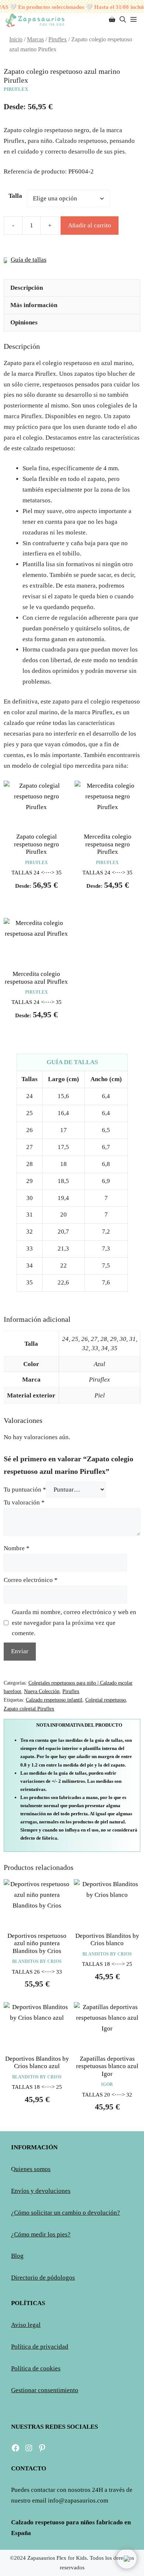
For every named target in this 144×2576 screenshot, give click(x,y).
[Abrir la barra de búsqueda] (123, 20)
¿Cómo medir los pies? (41, 2234)
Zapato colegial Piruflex (29, 1709)
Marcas (35, 39)
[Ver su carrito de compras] (112, 20)
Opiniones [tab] (24, 322)
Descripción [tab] (27, 288)
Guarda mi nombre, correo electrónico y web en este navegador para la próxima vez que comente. (74, 1623)
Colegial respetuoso (106, 1700)
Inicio (16, 39)
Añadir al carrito (90, 225)
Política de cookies (36, 2368)
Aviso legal (26, 2325)
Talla (15, 196)
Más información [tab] (34, 305)
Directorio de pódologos (43, 2278)
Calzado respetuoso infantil (54, 1700)
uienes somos (33, 2169)
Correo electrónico (31, 1580)
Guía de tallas (29, 260)
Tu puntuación (25, 1490)
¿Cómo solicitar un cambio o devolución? (66, 2213)
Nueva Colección (42, 1691)
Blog (17, 2256)
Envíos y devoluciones (41, 2191)
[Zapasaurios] (35, 20)
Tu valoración (24, 1502)
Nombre (17, 1548)
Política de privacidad (40, 2347)
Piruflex (58, 39)
